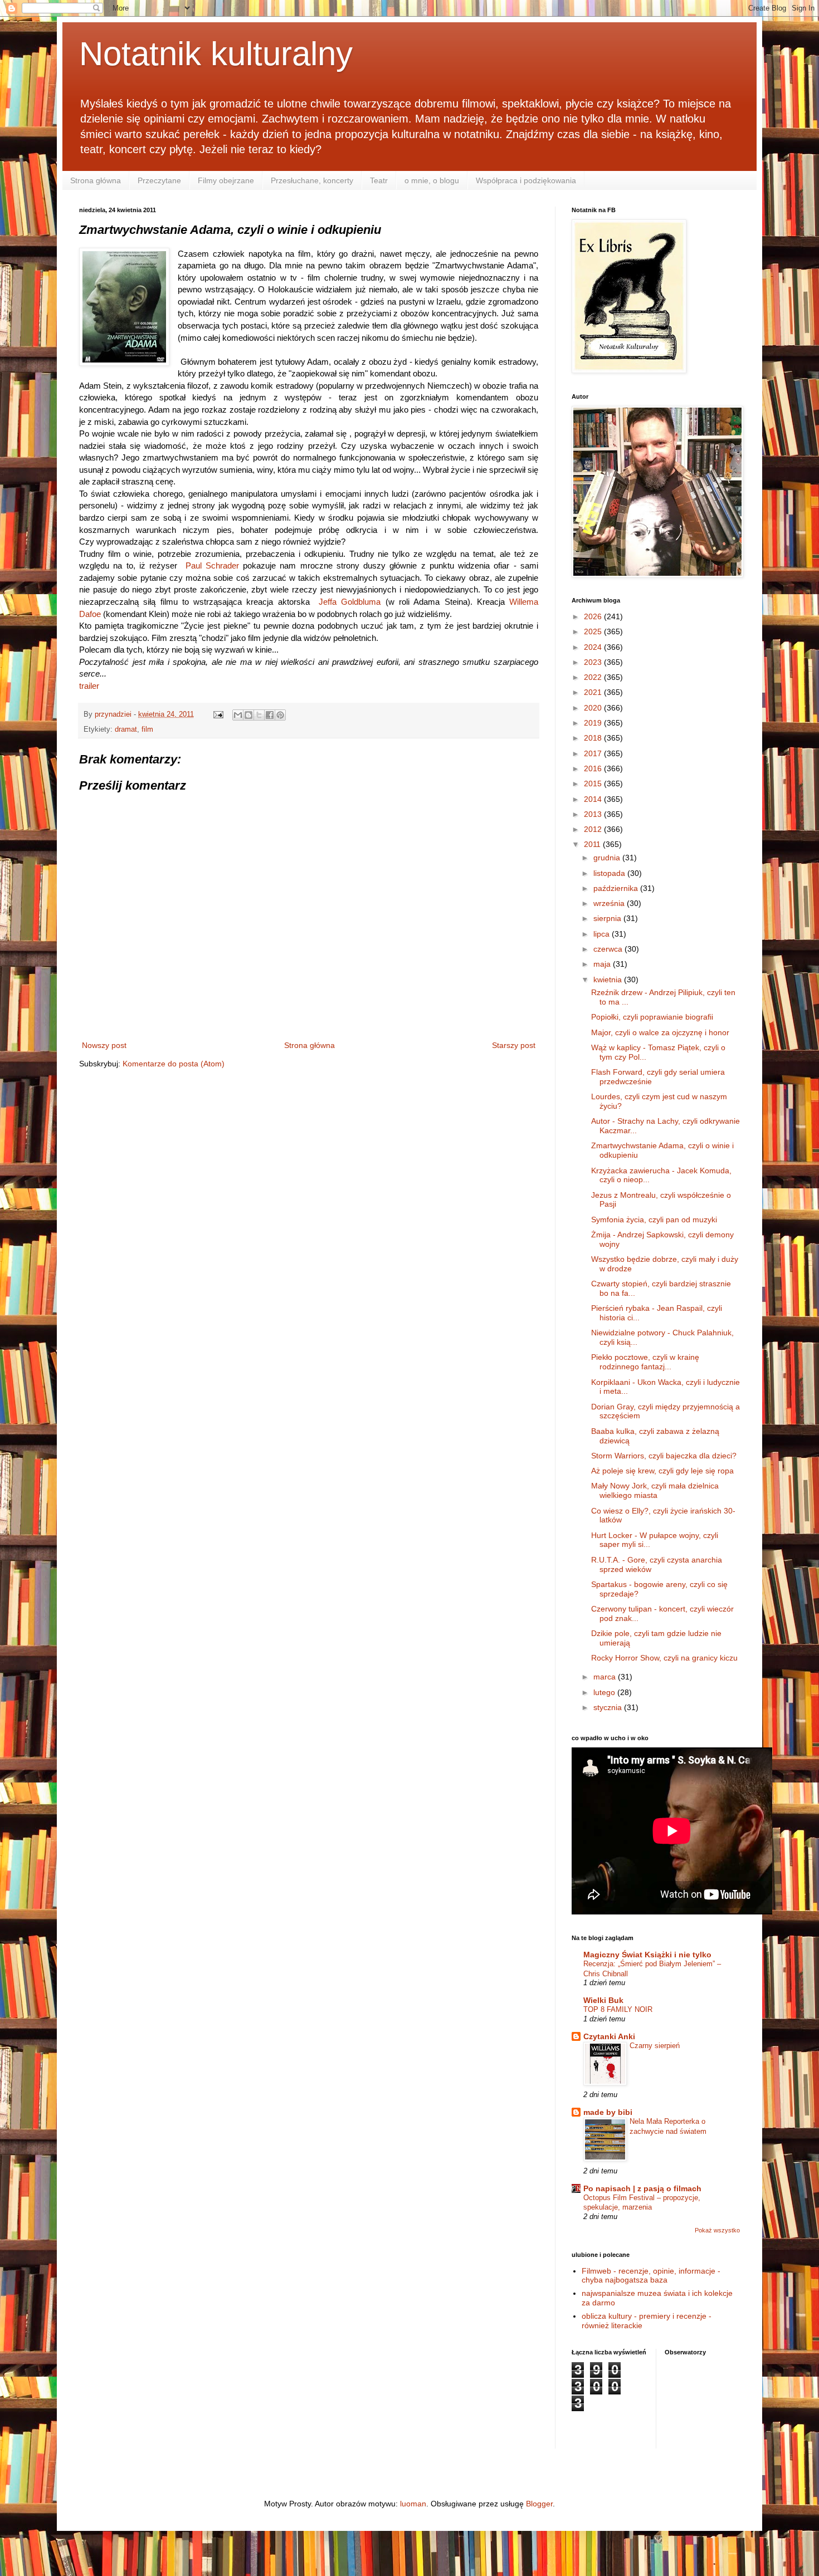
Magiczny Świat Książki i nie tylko (647, 1955)
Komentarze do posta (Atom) (174, 1064)
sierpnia (608, 918)
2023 (594, 662)
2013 (594, 814)
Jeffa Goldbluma (350, 602)
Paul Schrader (212, 565)
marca (606, 1677)
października (617, 888)
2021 (594, 692)
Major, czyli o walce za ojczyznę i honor (660, 1032)
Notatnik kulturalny (216, 54)
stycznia (609, 1707)
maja (603, 964)
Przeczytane (159, 180)
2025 (594, 631)
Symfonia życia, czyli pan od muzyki (654, 1220)
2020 (594, 708)
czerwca (609, 949)
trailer (89, 686)
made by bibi (608, 2112)
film (147, 729)
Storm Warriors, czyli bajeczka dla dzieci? (664, 1456)
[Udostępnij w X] (259, 715)
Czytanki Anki (609, 2036)
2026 (594, 616)
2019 (594, 723)
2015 (594, 783)
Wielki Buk (603, 2000)
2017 (594, 753)
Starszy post (514, 1045)
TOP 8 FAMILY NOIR (618, 2009)
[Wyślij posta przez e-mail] (218, 714)
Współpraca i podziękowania (526, 180)
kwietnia (609, 980)
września (610, 903)
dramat (126, 729)
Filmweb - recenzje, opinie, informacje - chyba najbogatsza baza (651, 2276)
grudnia (608, 858)
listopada (610, 873)
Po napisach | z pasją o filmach (642, 2188)
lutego (605, 1692)
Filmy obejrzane (226, 180)
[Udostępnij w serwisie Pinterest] (280, 715)
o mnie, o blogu (432, 180)
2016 (594, 768)
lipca (603, 934)
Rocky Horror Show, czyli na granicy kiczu (664, 1658)
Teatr (379, 180)
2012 (594, 829)
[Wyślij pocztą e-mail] (238, 715)
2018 (594, 738)
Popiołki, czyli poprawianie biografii (652, 1017)
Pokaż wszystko (717, 2230)
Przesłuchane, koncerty (312, 180)
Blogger (539, 2504)
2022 (594, 677)
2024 (594, 647)
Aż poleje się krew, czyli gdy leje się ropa (662, 1471)
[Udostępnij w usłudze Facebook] (270, 715)
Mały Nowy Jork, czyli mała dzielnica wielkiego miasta (655, 1490)
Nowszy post (104, 1045)
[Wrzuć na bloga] (248, 715)
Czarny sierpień (655, 2046)
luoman (413, 2504)
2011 (593, 844)
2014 (594, 799)
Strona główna (96, 180)
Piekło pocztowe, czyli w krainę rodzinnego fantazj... (645, 1362)
